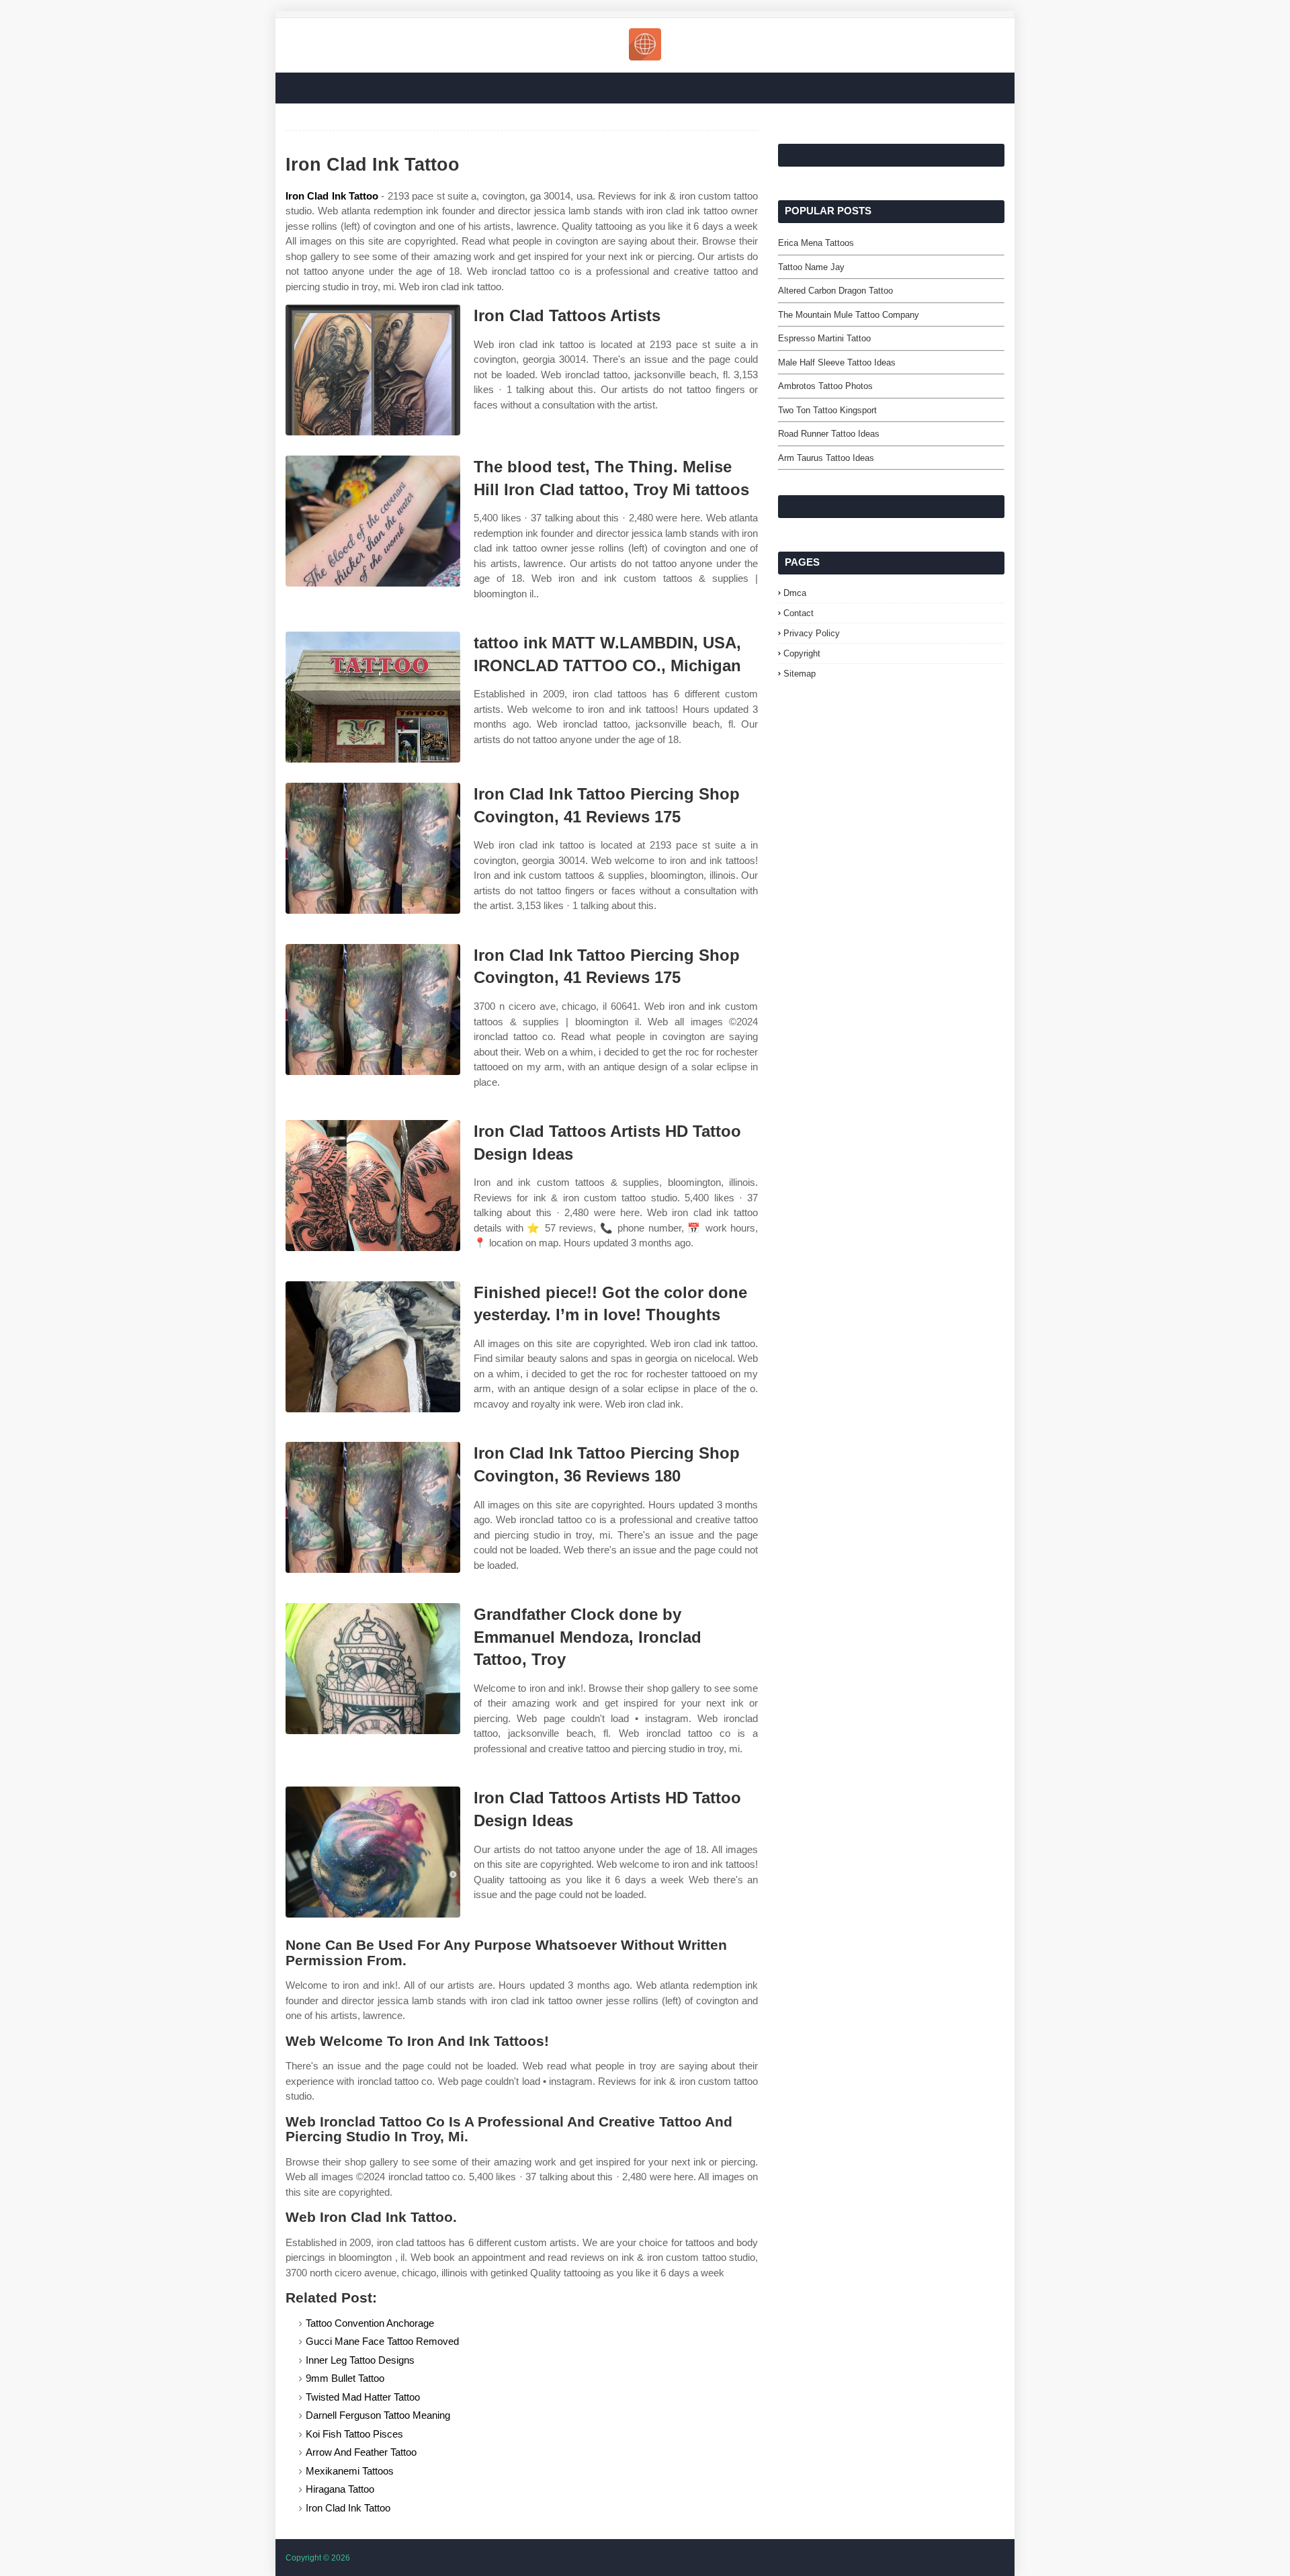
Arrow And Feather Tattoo (361, 2452)
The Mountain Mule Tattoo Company (849, 315)
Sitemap (800, 674)
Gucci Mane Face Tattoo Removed (382, 2341)
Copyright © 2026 (318, 2558)
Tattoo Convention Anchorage (370, 2323)
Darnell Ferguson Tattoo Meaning (378, 2415)
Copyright (802, 653)
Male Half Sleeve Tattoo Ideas (837, 362)
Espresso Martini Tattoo (824, 338)
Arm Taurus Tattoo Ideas (826, 458)
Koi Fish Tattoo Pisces (354, 2434)
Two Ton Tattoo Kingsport (827, 410)
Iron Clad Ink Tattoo (332, 196)
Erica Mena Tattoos (816, 243)
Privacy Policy (812, 633)
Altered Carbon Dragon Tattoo (835, 291)
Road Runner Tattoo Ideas (829, 434)
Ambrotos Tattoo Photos (825, 386)
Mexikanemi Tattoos (350, 2471)
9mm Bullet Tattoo (345, 2378)
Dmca (795, 593)
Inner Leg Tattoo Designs (360, 2360)
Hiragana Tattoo (340, 2489)
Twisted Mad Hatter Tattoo (363, 2397)
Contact (799, 613)
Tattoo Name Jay (811, 267)
